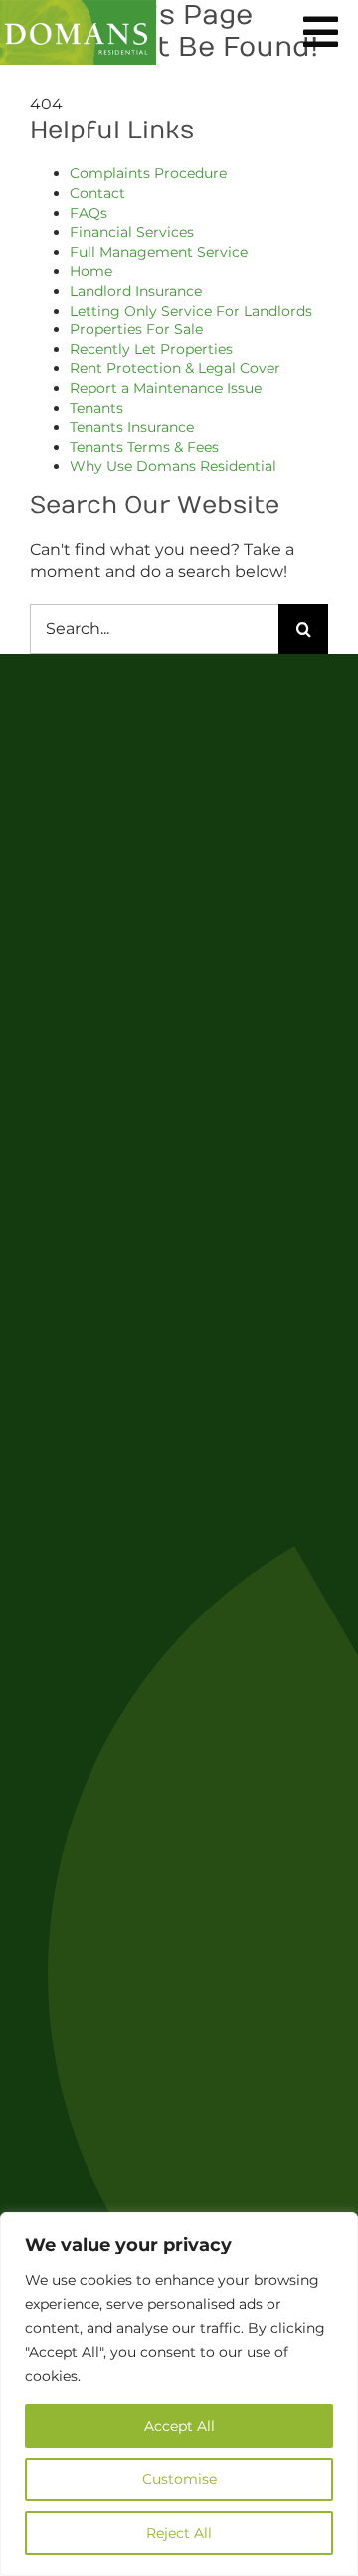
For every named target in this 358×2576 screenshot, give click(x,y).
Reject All (179, 2533)
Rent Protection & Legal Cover (175, 368)
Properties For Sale (136, 329)
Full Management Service (159, 252)
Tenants (96, 408)
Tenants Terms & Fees (144, 447)
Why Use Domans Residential (173, 466)
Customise (179, 2479)
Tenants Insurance (132, 427)
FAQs (89, 213)
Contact (97, 193)
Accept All (179, 2426)
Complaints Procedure (148, 173)
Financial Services (132, 232)
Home (91, 271)
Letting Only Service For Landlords (191, 311)
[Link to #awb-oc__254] (321, 32)
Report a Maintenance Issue (166, 388)
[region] (179, 2394)
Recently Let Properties (151, 349)
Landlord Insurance (136, 291)
